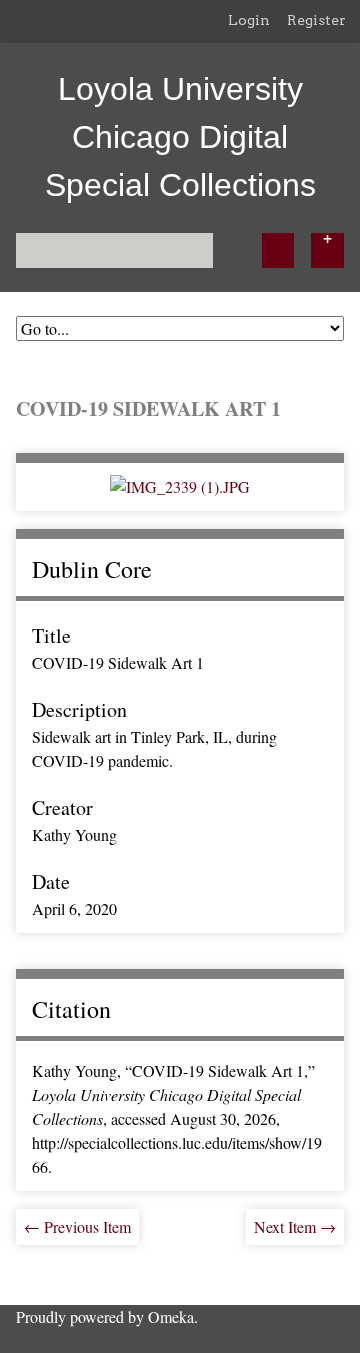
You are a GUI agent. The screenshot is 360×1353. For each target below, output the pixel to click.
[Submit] (278, 250)
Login (249, 20)
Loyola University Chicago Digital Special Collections (180, 137)
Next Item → (295, 1226)
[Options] (327, 250)
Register (316, 20)
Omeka (171, 1316)
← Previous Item (77, 1226)
